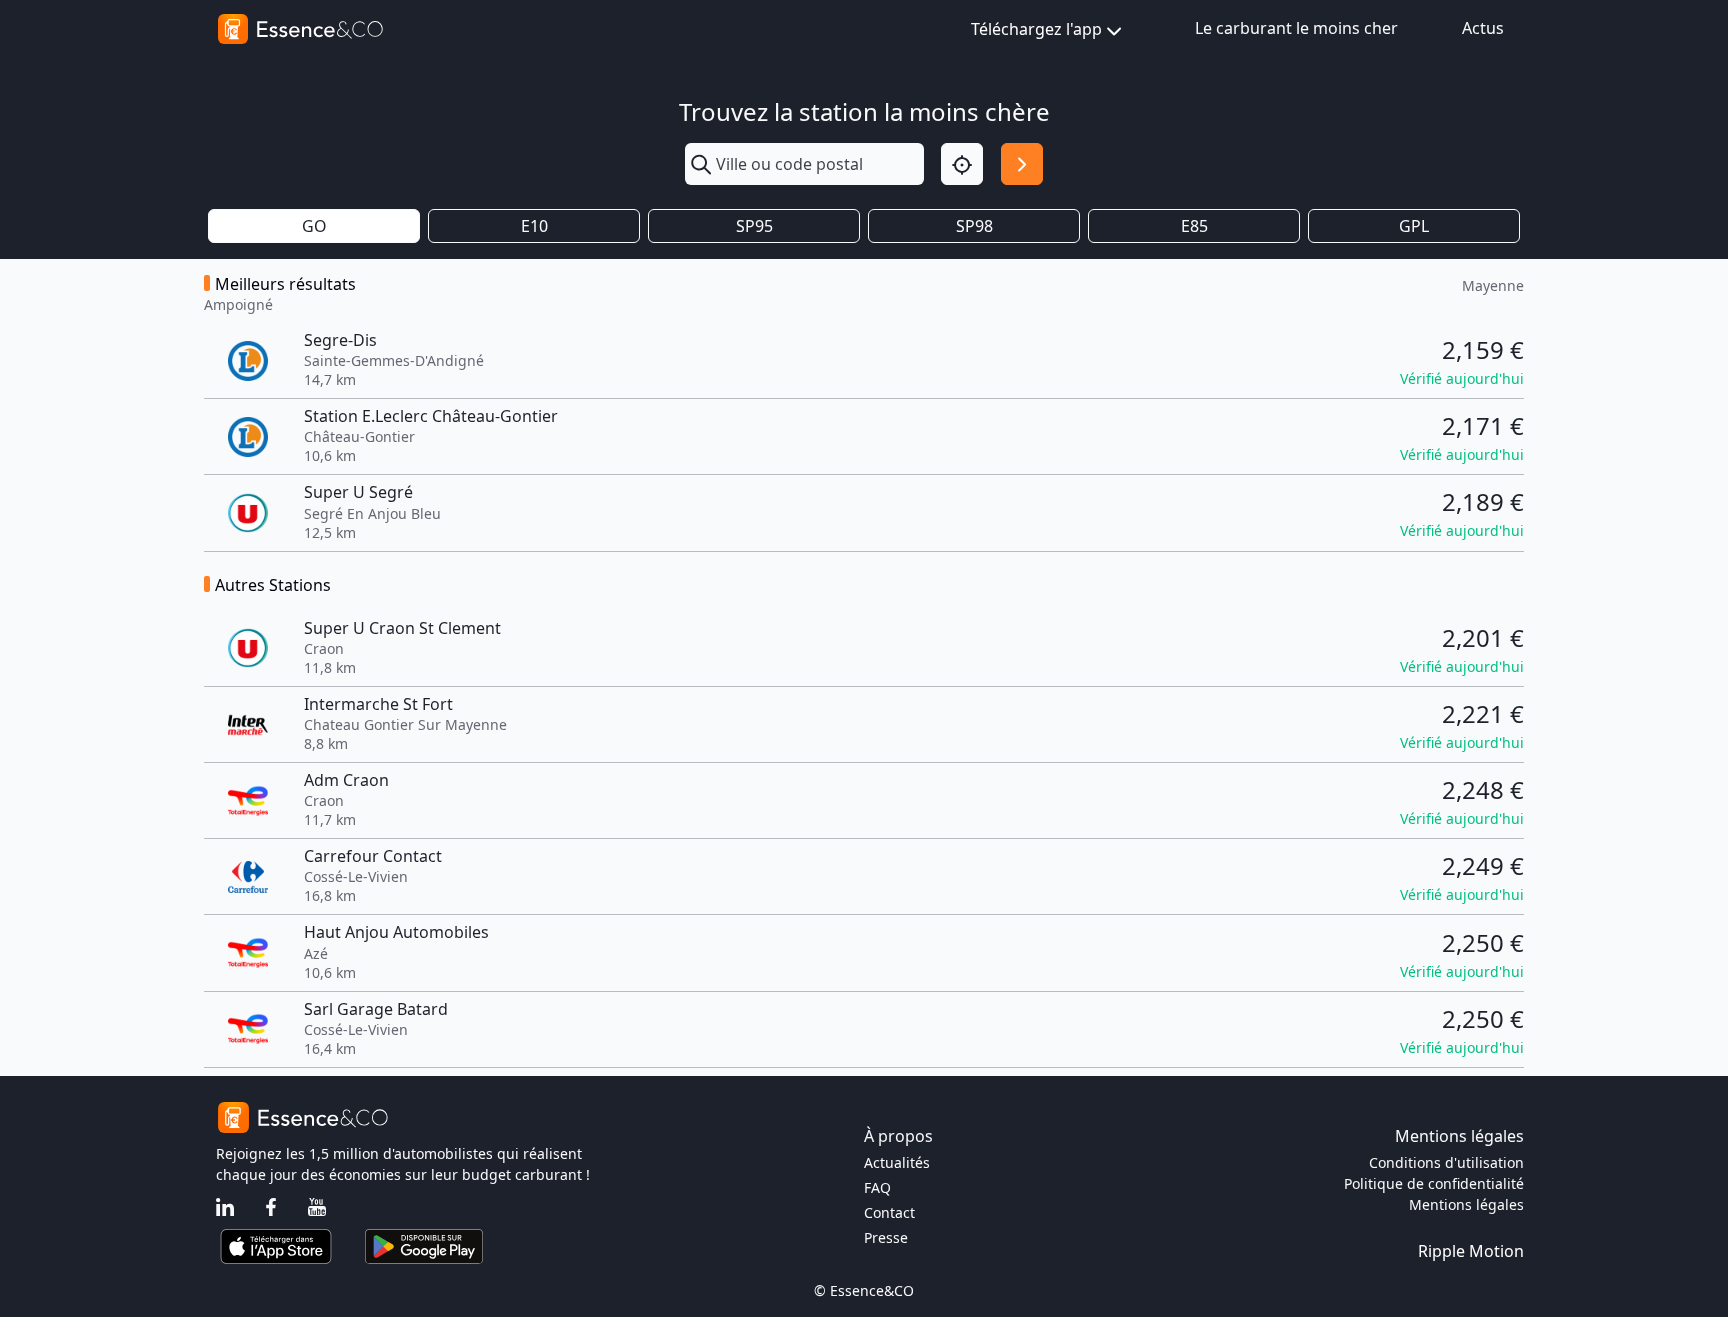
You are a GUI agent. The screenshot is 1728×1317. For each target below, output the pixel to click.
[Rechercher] (1022, 164)
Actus (1483, 28)
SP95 (754, 226)
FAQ (877, 1187)
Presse (886, 1237)
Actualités (897, 1162)
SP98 (974, 226)
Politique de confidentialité (1434, 1183)
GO (314, 226)
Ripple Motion (1471, 1251)
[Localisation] (962, 164)
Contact (889, 1212)
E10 (534, 226)
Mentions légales (1466, 1204)
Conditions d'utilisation (1446, 1162)
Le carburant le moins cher (1296, 28)
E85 (1194, 226)
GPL (1414, 226)
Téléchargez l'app (1036, 29)
